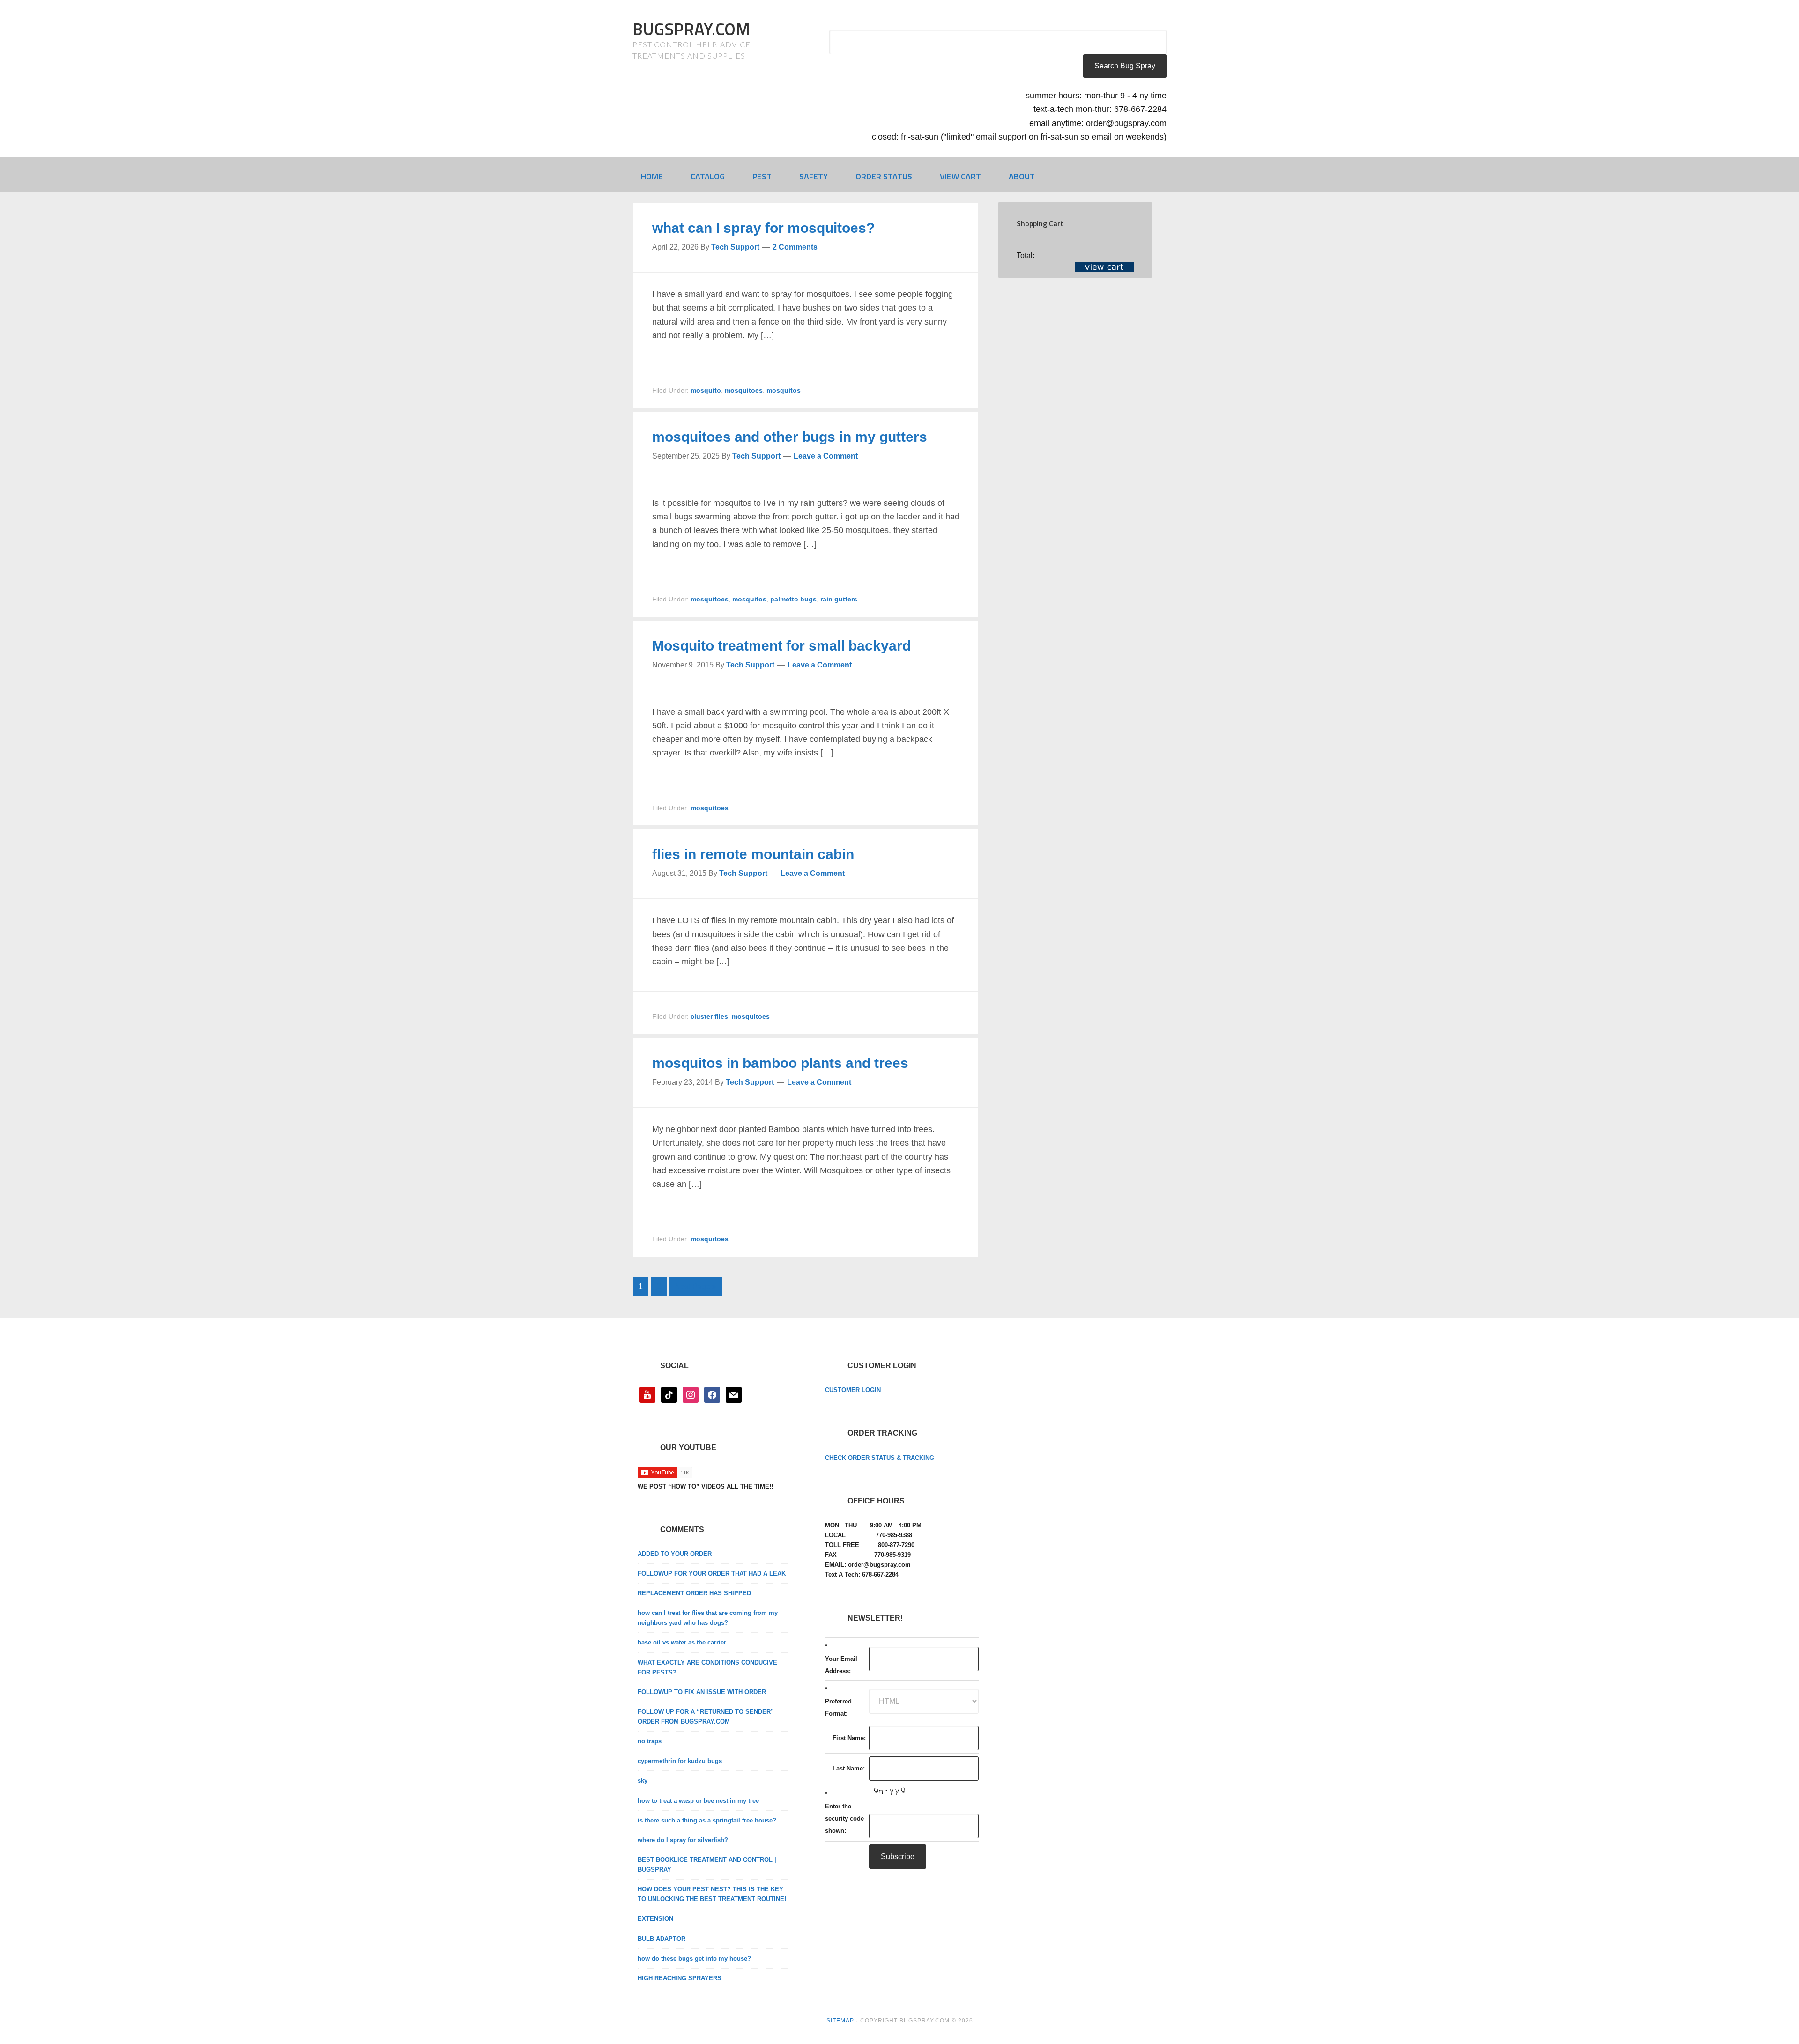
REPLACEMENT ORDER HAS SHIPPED (694, 1593)
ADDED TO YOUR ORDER (675, 1554)
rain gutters (839, 599)
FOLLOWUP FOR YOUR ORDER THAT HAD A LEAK (712, 1574)
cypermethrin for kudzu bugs (680, 1761)
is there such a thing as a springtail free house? (707, 1820)
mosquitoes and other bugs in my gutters (790, 437)
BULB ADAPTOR (662, 1939)
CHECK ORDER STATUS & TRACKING (880, 1458)
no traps (650, 1741)
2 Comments (795, 247)
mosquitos (784, 390)
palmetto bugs (793, 599)
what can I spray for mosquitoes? (763, 228)
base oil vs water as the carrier (682, 1642)
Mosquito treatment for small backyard (781, 646)
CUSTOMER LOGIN (853, 1390)
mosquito (706, 390)
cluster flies (709, 1016)
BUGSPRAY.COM (691, 29)
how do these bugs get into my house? (694, 1959)
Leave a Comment (826, 456)
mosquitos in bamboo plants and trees (780, 1063)
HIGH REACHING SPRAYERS (680, 1978)
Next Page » (696, 1286)
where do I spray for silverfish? (683, 1840)
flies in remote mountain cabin (753, 854)
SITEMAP (840, 2021)
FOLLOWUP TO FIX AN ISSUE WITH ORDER (702, 1692)
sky (643, 1781)
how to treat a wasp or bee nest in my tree (698, 1801)
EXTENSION (655, 1919)
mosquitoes (744, 390)
